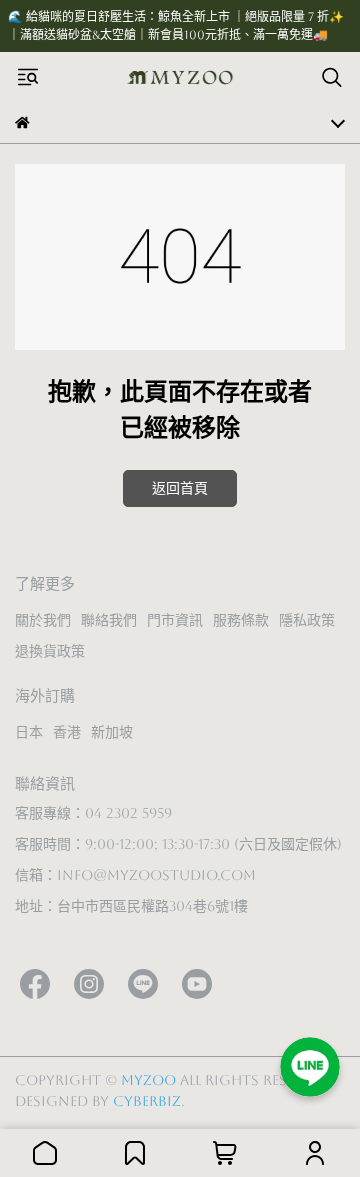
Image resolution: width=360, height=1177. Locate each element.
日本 (29, 732)
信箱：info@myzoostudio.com (135, 875)
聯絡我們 (109, 620)
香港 (67, 732)
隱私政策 (307, 620)
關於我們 (43, 620)
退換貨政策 (50, 651)
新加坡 (112, 732)
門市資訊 (175, 620)
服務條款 (241, 620)
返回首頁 (180, 488)
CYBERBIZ (147, 1101)
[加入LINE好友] (310, 1067)
